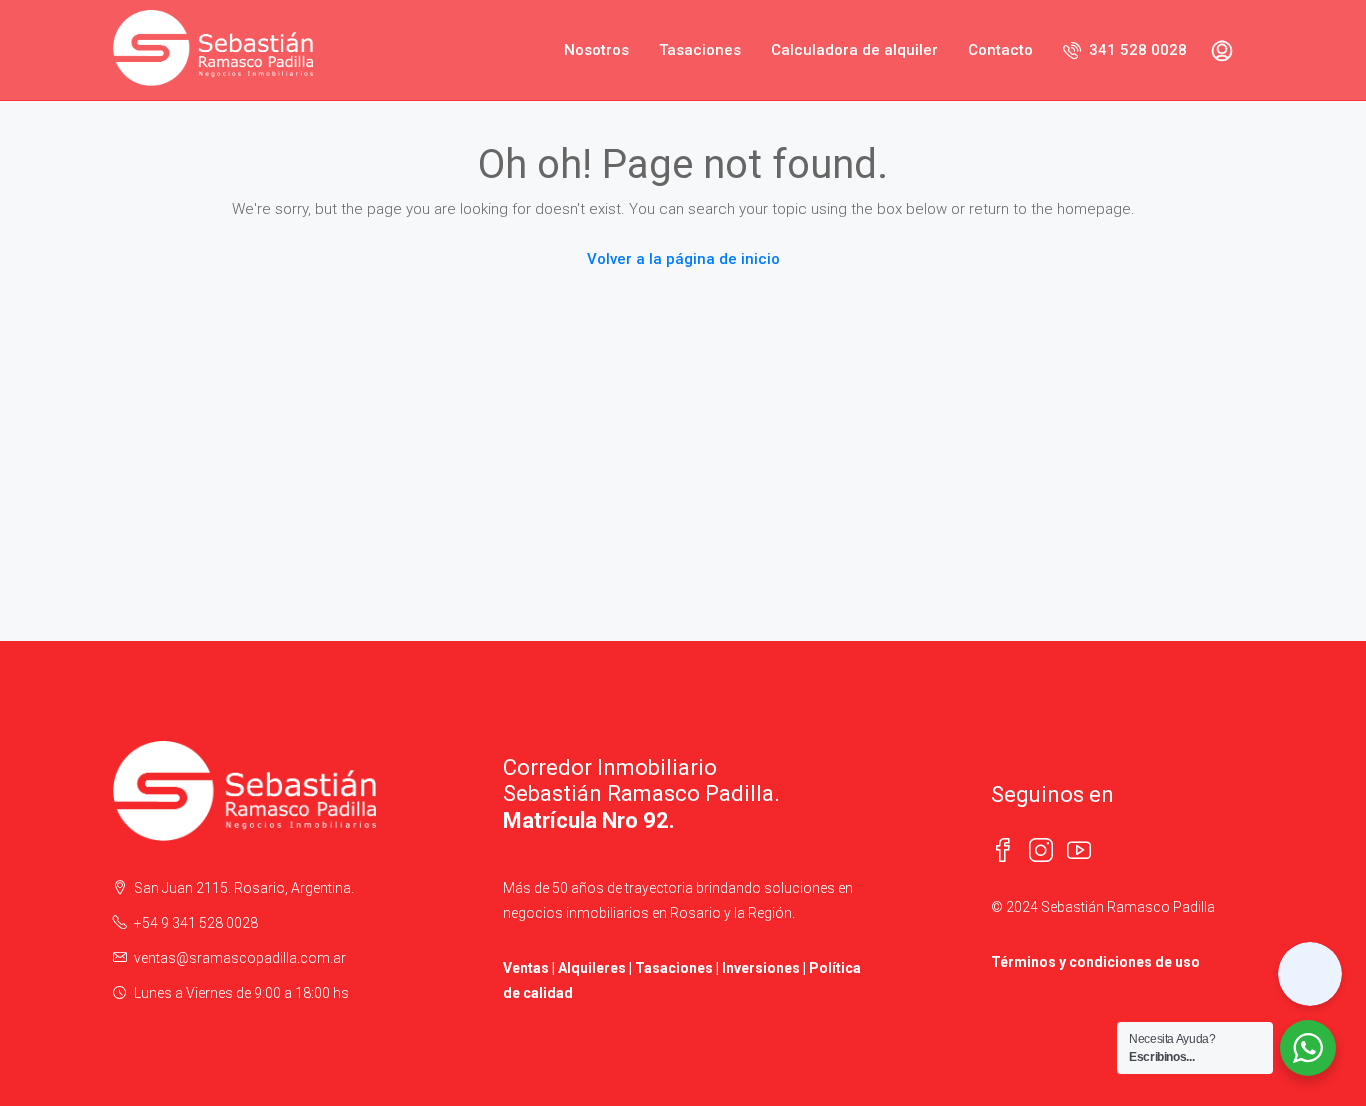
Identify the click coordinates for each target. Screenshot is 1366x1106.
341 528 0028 (1136, 50)
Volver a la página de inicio (683, 259)
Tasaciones (700, 50)
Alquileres (592, 968)
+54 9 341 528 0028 (196, 923)
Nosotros (596, 50)
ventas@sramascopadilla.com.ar (240, 958)
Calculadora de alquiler (854, 50)
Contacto (1000, 50)
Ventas (526, 968)
